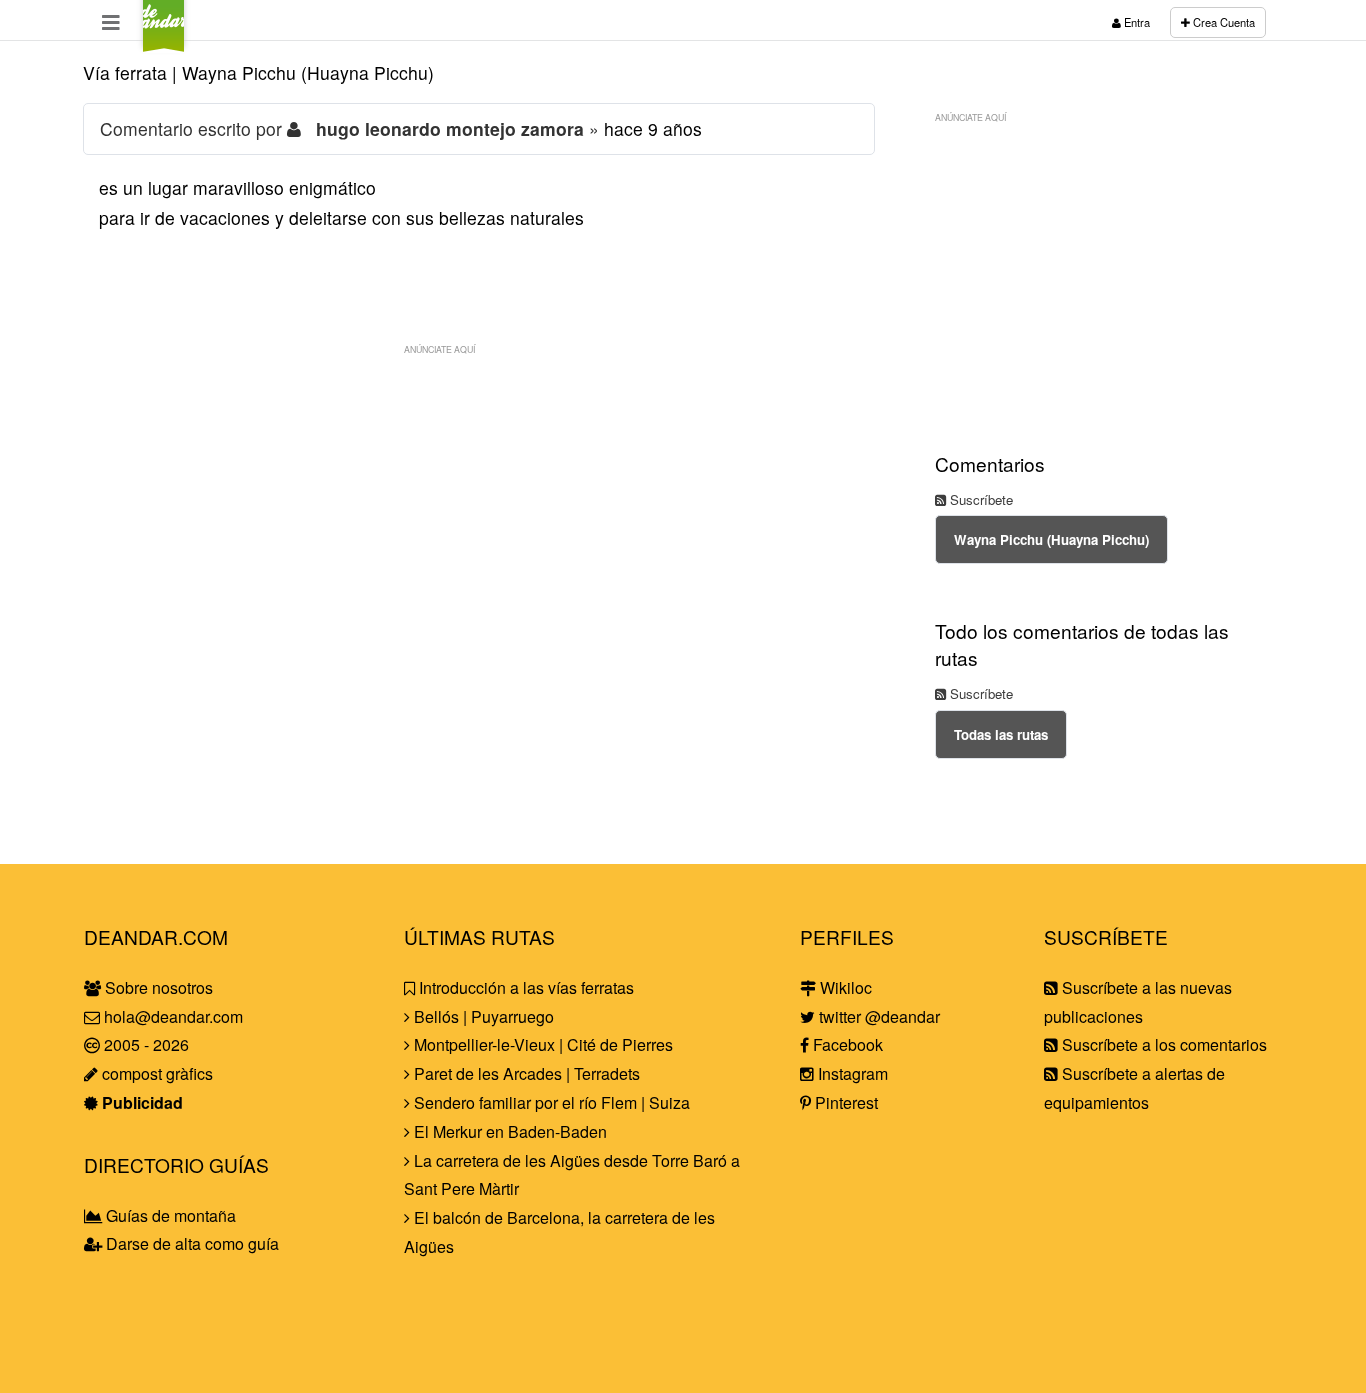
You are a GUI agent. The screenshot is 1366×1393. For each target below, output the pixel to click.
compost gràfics (155, 1073)
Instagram (851, 1073)
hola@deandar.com (173, 1016)
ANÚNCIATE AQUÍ (439, 349)
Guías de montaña (169, 1215)
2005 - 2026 (144, 1044)
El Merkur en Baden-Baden (508, 1131)
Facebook (846, 1044)
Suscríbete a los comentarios (1162, 1044)
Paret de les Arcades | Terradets (525, 1073)
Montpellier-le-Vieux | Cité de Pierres (541, 1044)
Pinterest (844, 1102)
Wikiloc (844, 987)
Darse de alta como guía (190, 1243)
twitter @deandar (877, 1016)
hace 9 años (653, 128)
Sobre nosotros (157, 987)
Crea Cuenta (1222, 22)
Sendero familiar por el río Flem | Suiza (550, 1102)
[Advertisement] (479, 505)
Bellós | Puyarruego (482, 1016)
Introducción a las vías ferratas (524, 987)
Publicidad (140, 1102)
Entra (1135, 22)
